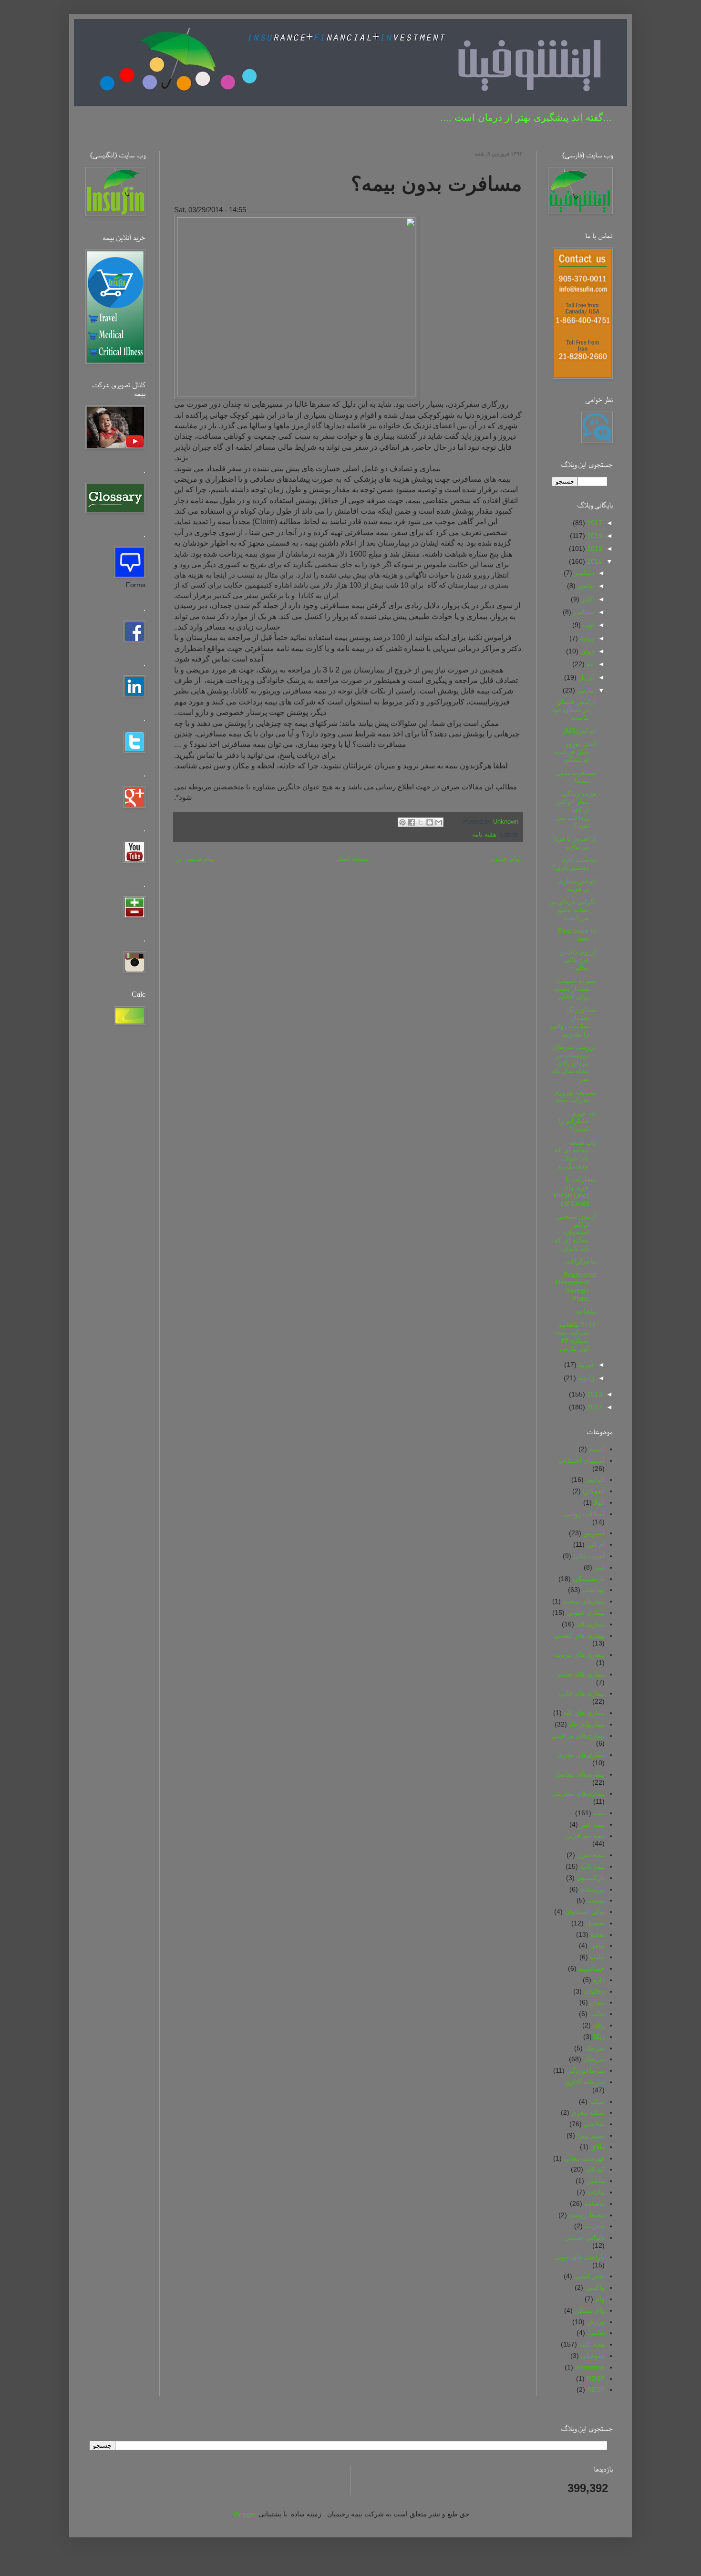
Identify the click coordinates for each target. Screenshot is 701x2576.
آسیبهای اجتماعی (581, 1460)
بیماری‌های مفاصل (579, 1774)
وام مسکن (590, 2310)
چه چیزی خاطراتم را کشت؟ (577, 1121)
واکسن (595, 2287)
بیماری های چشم (581, 1674)
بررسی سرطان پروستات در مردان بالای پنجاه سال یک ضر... (574, 1063)
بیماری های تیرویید (579, 1655)
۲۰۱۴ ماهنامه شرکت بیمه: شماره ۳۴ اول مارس (575, 1336)
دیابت (597, 2014)
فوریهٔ (585, 1365)
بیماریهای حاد (587, 1724)
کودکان (595, 2169)
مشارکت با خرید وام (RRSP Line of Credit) (575, 1191)
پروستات (592, 1889)
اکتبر (587, 599)
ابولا (599, 1502)
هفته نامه (484, 835)
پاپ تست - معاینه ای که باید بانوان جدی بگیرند (575, 1154)
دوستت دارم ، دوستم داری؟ (574, 864)
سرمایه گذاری (585, 2082)
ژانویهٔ (585, 1378)
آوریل (585, 677)
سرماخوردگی (586, 2070)
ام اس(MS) (580, 731)
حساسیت (592, 1968)
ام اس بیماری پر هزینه (577, 885)
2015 (594, 548)
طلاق (598, 2147)
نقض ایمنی (589, 2276)
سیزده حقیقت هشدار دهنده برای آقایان (575, 989)
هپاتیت (596, 2333)
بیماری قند (590, 1624)
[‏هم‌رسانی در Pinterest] (402, 822)
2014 (594, 561)
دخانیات (594, 1991)
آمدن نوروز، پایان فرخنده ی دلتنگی (575, 752)
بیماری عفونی (586, 1613)
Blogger (245, 2514)
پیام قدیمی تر (195, 859)
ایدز (599, 1567)
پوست (596, 1900)
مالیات (596, 2192)
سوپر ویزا (591, 2135)
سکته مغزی (588, 2112)
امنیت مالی (589, 1556)
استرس (594, 1533)
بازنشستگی (589, 1579)
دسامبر (583, 573)
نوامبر (585, 586)
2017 (594, 523)
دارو (599, 1980)
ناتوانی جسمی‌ (585, 2237)
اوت (588, 625)
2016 (594, 536)
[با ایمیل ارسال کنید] (439, 822)
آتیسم (597, 1449)
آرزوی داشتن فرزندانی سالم (578, 960)
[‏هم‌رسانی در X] (421, 822)
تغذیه (598, 1935)
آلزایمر (595, 1479)
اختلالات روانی (585, 1514)
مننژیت (595, 2226)
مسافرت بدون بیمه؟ (576, 777)
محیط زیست (587, 2215)
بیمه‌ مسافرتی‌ (585, 1836)
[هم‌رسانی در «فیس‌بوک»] (412, 822)
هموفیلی (593, 2356)
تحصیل (595, 1923)
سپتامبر (583, 612)
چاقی (597, 1945)
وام (600, 2299)
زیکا (599, 2037)
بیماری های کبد (584, 1713)
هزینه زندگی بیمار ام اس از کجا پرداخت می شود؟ (576, 810)
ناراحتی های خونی (579, 2257)
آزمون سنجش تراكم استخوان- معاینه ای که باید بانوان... (575, 1232)
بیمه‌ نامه (592, 1866)
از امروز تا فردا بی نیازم (575, 843)
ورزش (596, 2322)
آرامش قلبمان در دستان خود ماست (574, 710)
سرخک (595, 2048)
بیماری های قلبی (582, 1693)
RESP (596, 2390)
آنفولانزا (594, 1491)
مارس (585, 690)
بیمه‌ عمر (592, 1824)
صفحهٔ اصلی (352, 859)
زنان (599, 2025)
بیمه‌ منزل (591, 1855)
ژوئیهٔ (586, 638)
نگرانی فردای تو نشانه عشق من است (573, 910)
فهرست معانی (584, 2158)
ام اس (596, 1544)
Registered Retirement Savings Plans (576, 1286)
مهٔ (589, 664)
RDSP (596, 2379)
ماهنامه (586, 1311)
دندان (597, 2002)
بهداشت (593, 1590)
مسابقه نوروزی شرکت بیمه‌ (575, 1096)
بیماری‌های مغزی (581, 1755)
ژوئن (586, 651)
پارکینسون (591, 1878)
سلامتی (594, 2124)
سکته (597, 2101)
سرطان (594, 2059)
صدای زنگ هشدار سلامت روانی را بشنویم (573, 1022)
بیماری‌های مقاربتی (578, 1793)
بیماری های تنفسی (579, 1635)
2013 (594, 1394)
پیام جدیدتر (505, 859)
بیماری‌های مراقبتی (578, 1736)
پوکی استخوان (585, 1912)
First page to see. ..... (577, 935)
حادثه (597, 1957)
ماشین (595, 2181)
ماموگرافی (581, 1261)
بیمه (599, 1813)
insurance (590, 2367)
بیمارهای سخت (584, 1601)
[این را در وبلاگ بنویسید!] (430, 822)
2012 (594, 1407)
